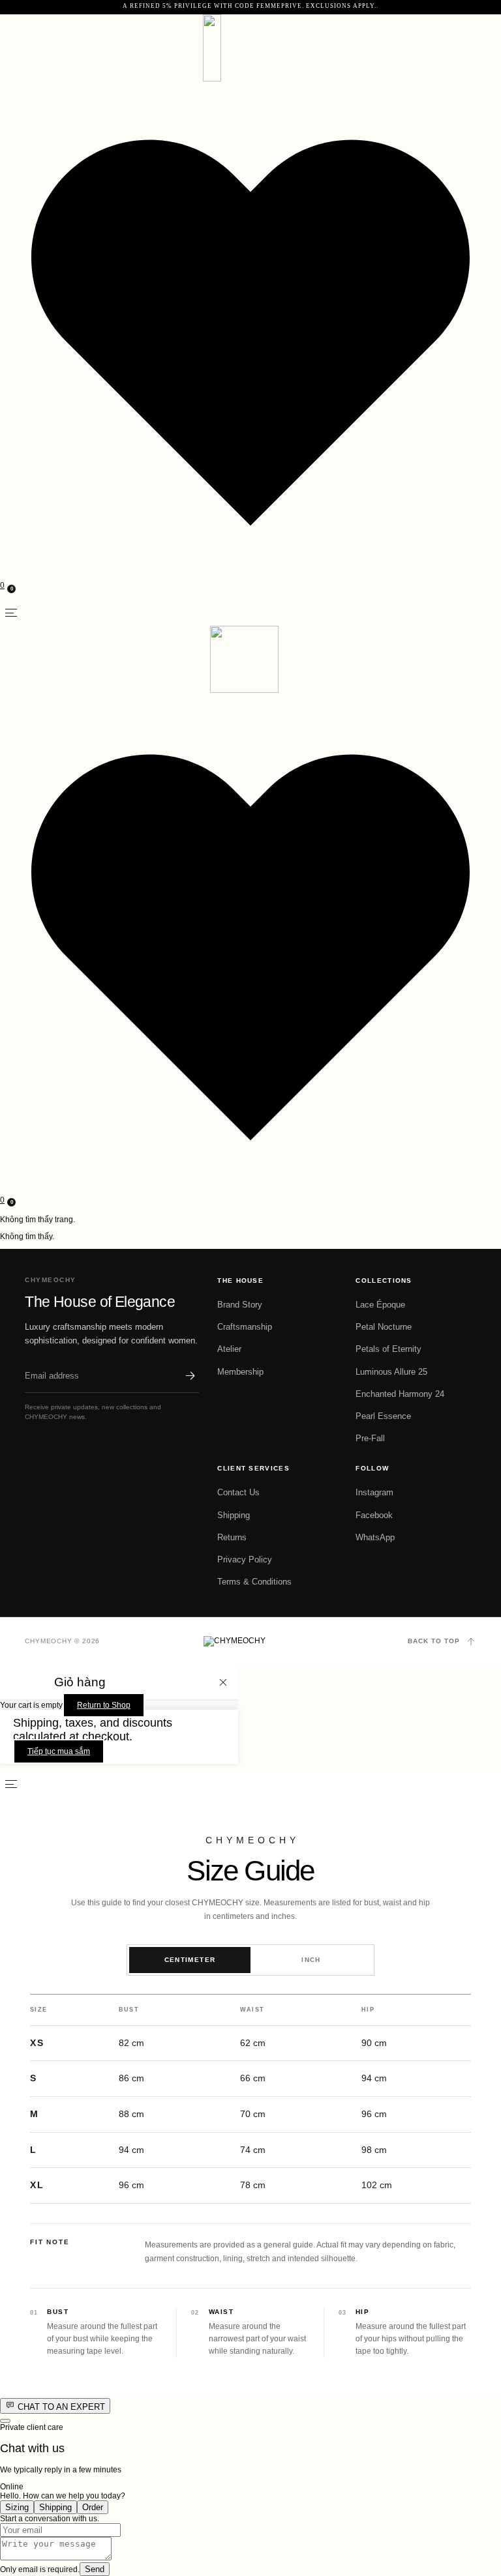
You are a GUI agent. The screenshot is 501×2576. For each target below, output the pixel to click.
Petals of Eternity (388, 1349)
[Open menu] (11, 613)
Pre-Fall (370, 1438)
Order (93, 2507)
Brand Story (240, 1305)
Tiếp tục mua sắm (59, 1751)
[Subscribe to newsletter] (190, 1375)
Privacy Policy (245, 1559)
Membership (240, 1372)
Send (95, 2569)
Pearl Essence (383, 1416)
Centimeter (190, 1960)
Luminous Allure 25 (391, 1372)
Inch (311, 1960)
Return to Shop (104, 1705)
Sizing (17, 2507)
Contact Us (238, 1492)
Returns (232, 1537)
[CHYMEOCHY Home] (251, 1641)
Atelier (229, 1349)
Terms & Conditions (254, 1582)
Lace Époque (380, 1305)
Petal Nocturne (384, 1327)
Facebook (374, 1515)
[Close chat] (5, 2421)
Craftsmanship (245, 1327)
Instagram (374, 1492)
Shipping (234, 1515)
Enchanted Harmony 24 (400, 1394)
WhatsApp (375, 1537)
